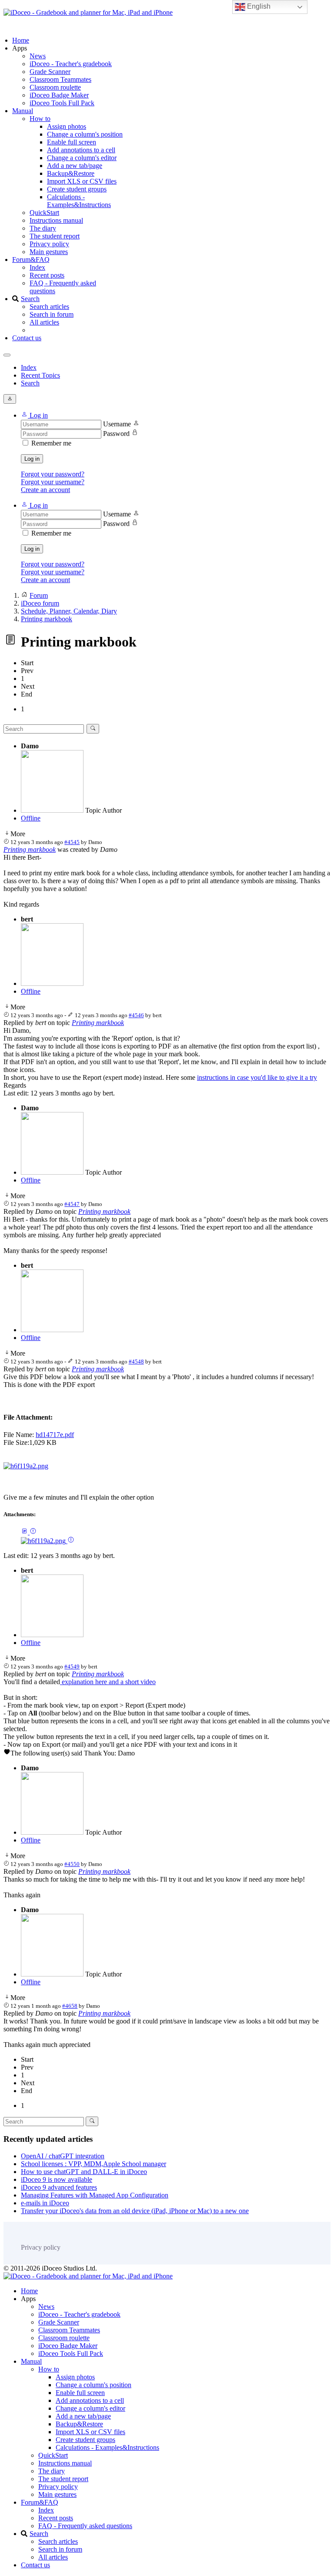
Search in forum (52, 314)
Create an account (45, 490)
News (38, 56)
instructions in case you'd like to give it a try (257, 1077)
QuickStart (44, 213)
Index (37, 267)
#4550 (72, 1864)
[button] (34, 415)
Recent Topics (40, 375)
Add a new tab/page (75, 166)
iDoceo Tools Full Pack (62, 103)
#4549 (72, 1667)
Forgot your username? (53, 482)
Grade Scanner (50, 72)
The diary (43, 228)
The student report (55, 236)
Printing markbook (30, 849)
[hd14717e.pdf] (25, 1532)
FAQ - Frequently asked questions (85, 2526)
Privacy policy (49, 244)
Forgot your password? (53, 474)
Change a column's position (85, 134)
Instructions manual (56, 220)
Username (117, 424)
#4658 (70, 2006)
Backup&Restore (71, 173)
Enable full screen (72, 142)
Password (116, 434)
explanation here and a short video (108, 1682)
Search (30, 299)
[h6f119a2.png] (26, 1466)
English (258, 6)
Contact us (27, 338)
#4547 (72, 1204)
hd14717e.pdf (55, 1435)
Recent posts (47, 275)
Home (21, 40)
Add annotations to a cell (81, 150)
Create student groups (77, 189)
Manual (23, 111)
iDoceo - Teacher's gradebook (71, 64)
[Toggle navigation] (7, 355)
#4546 (136, 1015)
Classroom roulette (55, 87)
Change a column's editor (82, 158)
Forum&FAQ (31, 260)
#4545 (72, 842)
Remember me (51, 443)
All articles (44, 322)
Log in (32, 459)
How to (40, 119)
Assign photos (67, 126)
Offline (31, 818)
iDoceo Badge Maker (59, 95)
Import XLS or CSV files (82, 181)
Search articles (49, 307)
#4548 (136, 1362)
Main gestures (49, 252)
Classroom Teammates (60, 79)
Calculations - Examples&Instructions (79, 201)
